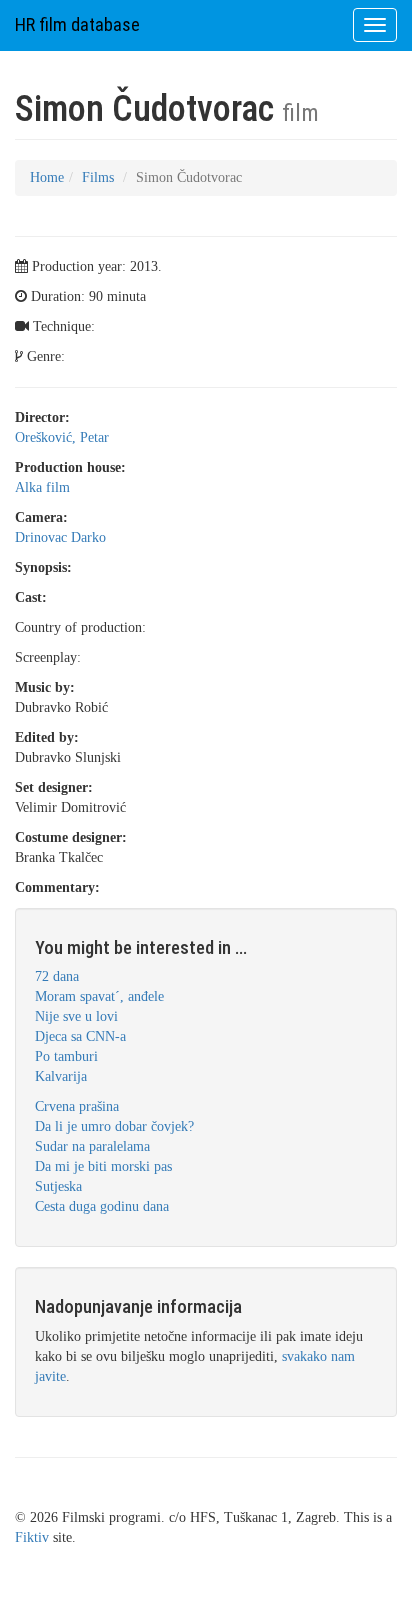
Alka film (42, 487)
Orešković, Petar (62, 437)
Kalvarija (61, 1076)
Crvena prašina (77, 1106)
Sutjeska (58, 1186)
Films (98, 177)
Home (47, 177)
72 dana (57, 976)
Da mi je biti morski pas (103, 1166)
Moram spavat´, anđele (99, 996)
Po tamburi (66, 1056)
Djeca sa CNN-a (80, 1036)
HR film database (77, 24)
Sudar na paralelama (92, 1146)
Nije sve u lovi (76, 1016)
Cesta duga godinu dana (102, 1206)
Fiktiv (32, 1537)
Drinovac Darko (60, 537)
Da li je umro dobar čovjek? (114, 1126)
